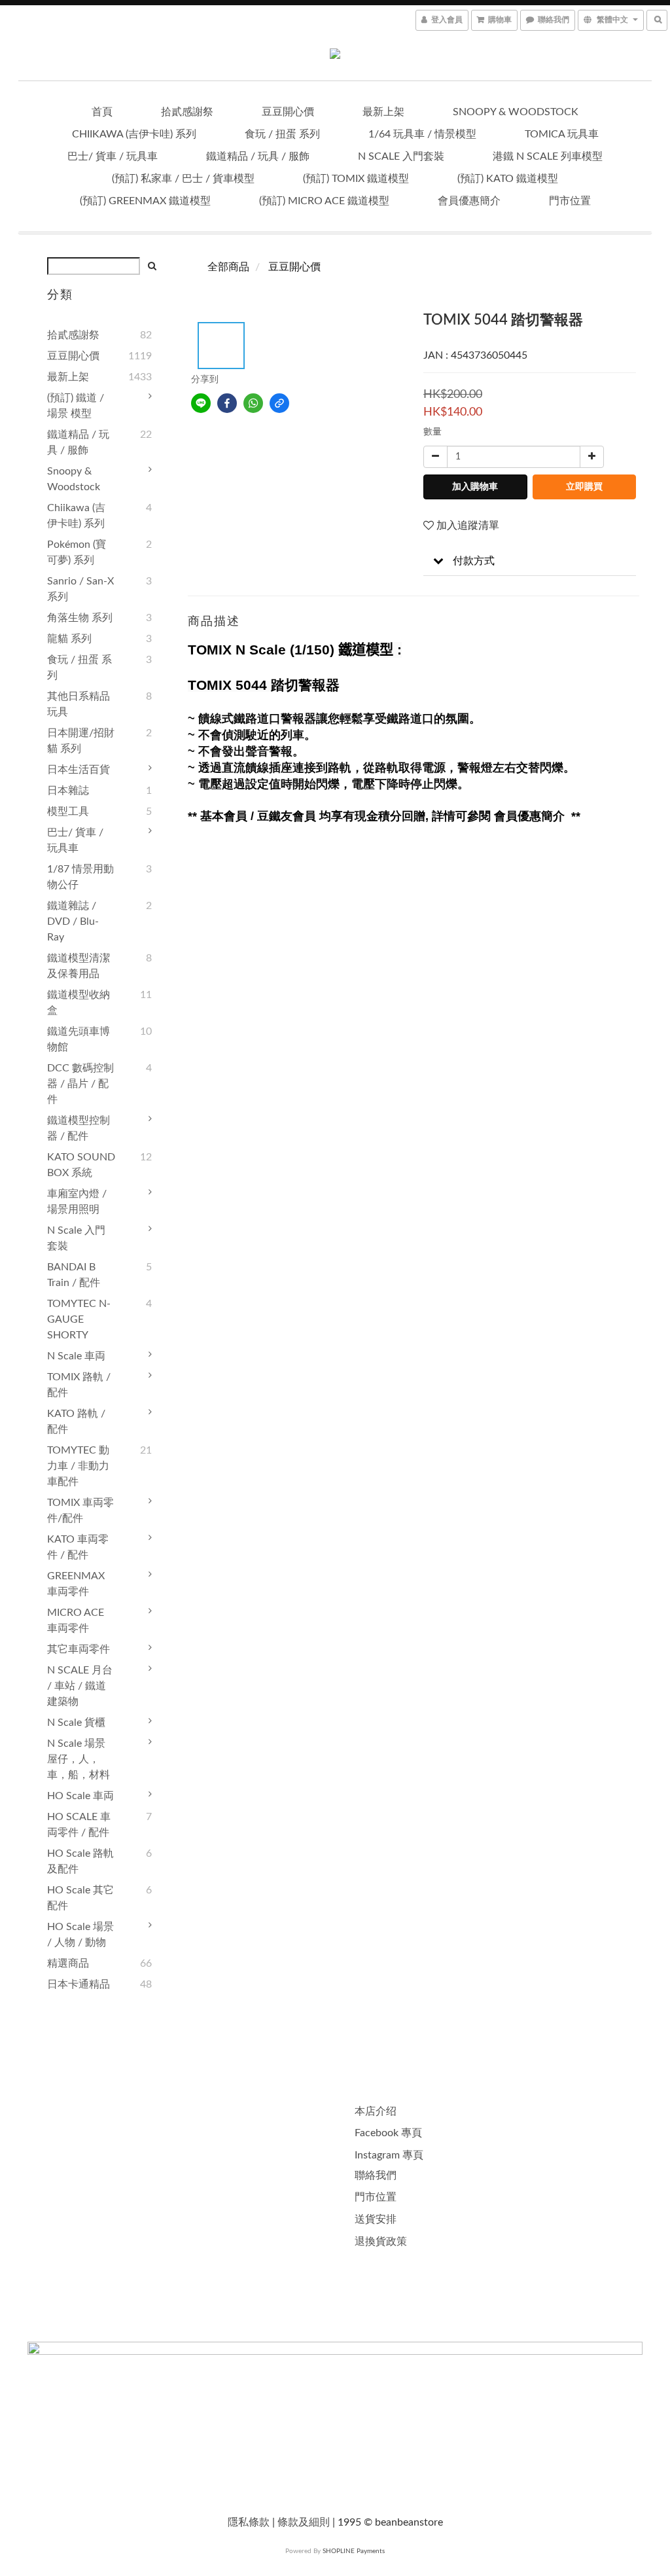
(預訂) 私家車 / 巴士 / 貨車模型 (183, 179)
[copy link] (279, 403)
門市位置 (570, 201)
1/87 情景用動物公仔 (80, 877)
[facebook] (227, 403)
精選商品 (68, 1963)
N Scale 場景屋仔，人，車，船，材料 (79, 1759)
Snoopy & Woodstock (516, 112)
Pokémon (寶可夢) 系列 (77, 552)
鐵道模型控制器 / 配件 (79, 1128)
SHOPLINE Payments (354, 2551)
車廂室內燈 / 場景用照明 (77, 1202)
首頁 (102, 112)
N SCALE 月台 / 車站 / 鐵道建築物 (80, 1686)
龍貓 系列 (69, 639)
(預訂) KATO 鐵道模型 (508, 179)
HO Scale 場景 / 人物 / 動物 (80, 1935)
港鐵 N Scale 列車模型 (548, 156)
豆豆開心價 (288, 112)
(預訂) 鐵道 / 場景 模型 (76, 406)
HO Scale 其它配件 (80, 1898)
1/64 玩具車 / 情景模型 (422, 134)
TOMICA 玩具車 (562, 134)
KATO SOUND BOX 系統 (81, 1165)
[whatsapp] (253, 403)
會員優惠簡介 (469, 201)
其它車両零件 (79, 1649)
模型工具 (68, 812)
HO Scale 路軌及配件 (80, 1861)
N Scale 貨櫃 (76, 1723)
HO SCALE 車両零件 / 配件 (79, 1825)
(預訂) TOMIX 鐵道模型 (356, 179)
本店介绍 (376, 2111)
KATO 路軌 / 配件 (76, 1422)
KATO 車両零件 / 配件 (78, 1547)
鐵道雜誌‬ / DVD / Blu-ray (73, 921)
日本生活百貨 (79, 770)
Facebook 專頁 (388, 2133)
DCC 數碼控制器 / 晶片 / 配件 (80, 1084)
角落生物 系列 (80, 618)
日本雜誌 (68, 791)
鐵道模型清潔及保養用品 (79, 966)
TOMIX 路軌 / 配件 (79, 1385)
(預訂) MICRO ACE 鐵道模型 (324, 201)
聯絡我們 (376, 2175)
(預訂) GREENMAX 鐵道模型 (145, 201)
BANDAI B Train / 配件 (74, 1275)
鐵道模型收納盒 (79, 1003)
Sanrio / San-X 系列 (80, 589)
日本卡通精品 (79, 1984)
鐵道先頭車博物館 (79, 1039)
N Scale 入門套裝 (401, 156)
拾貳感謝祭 (187, 112)
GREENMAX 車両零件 (76, 1584)
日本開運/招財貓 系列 (81, 741)
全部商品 (228, 267)
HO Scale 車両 (80, 1796)
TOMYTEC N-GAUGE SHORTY (79, 1319)
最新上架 (383, 112)
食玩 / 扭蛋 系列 (282, 134)
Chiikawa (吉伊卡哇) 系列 (134, 134)
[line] (201, 403)
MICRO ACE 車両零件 (76, 1620)
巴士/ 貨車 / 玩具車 (113, 156)
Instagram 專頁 (389, 2155)
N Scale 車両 (76, 1356)
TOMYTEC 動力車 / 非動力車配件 (78, 1466)
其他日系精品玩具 (79, 704)
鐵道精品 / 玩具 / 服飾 (258, 156)
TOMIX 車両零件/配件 (80, 1511)
